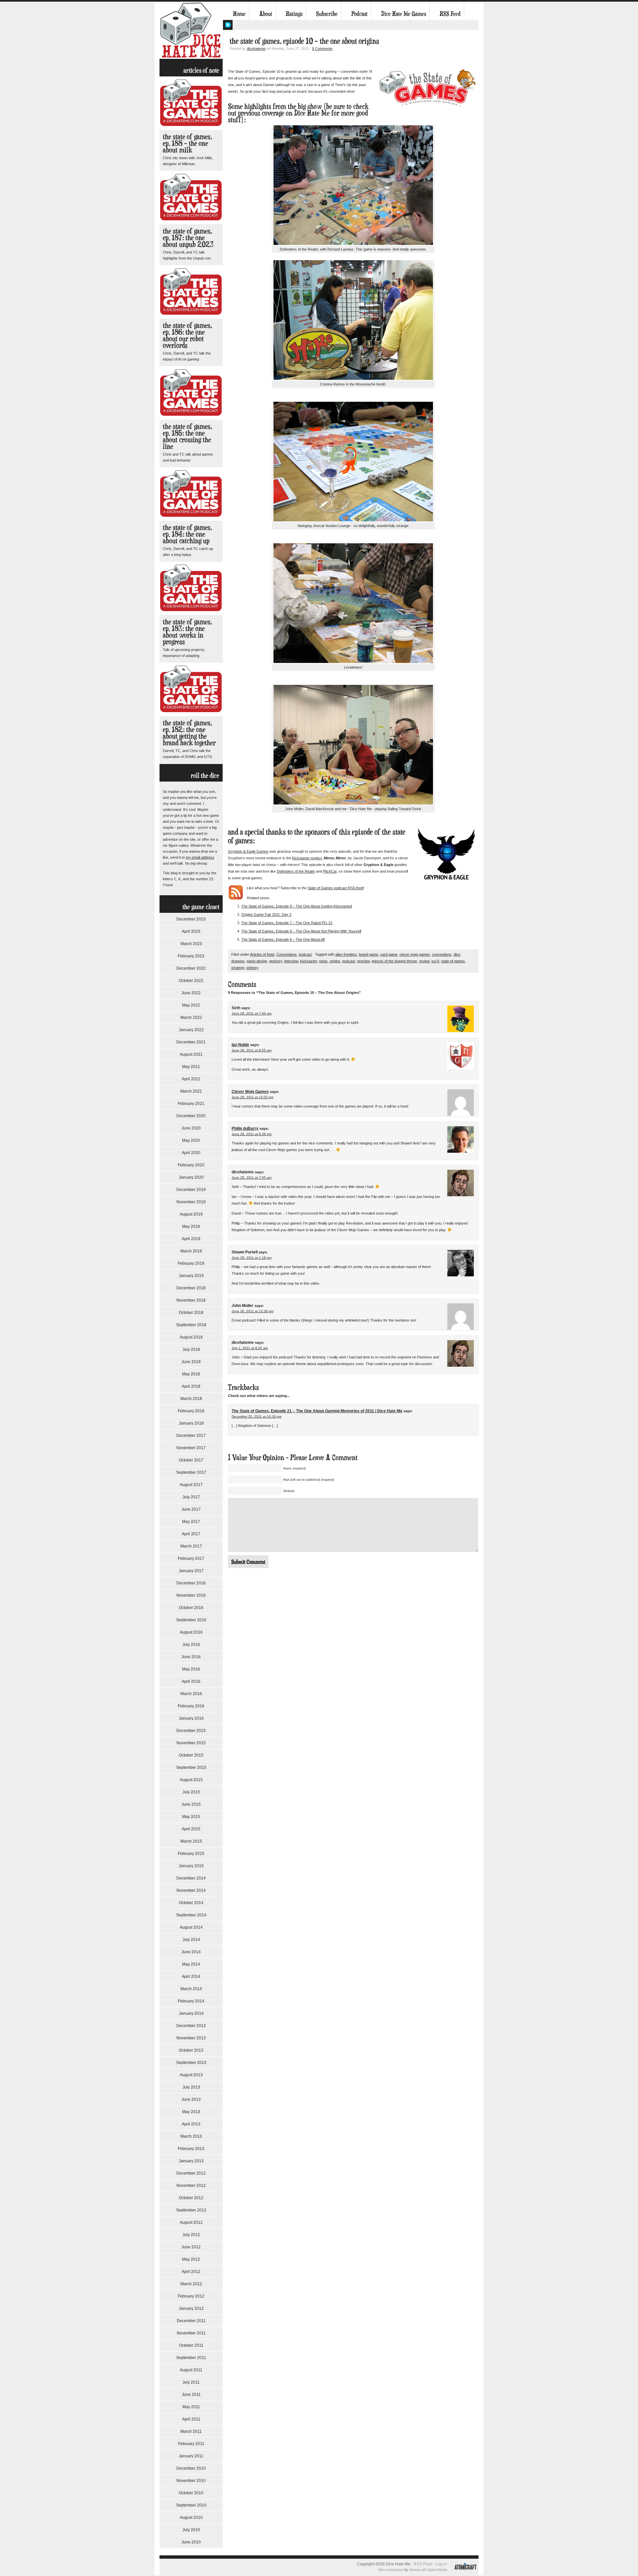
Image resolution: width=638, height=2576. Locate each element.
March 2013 (191, 2136)
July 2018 (191, 1349)
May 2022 (191, 1005)
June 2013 (191, 2099)
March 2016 (191, 1694)
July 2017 (191, 1497)
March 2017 (191, 1546)
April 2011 (191, 2419)
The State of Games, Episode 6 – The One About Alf (283, 939)
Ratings (294, 14)
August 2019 (191, 1214)
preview (363, 961)
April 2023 (191, 931)
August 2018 (191, 1337)
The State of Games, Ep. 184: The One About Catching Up (187, 534)
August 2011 (191, 2370)
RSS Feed (450, 14)
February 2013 (191, 2149)
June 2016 (191, 1657)
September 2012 (191, 2210)
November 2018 (191, 1300)
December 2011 (191, 2321)
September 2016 (191, 1620)
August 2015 (191, 1780)
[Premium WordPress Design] (465, 2574)
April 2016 (191, 1681)
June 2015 (191, 1804)
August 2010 (191, 2518)
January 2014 (191, 2013)
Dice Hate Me (191, 30)
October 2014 (191, 1903)
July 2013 (191, 2087)
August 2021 (191, 1054)
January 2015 (191, 1866)
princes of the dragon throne (394, 961)
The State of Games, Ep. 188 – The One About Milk (187, 143)
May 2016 (191, 1669)
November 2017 (191, 1448)
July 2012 (191, 2235)
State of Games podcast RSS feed (335, 888)
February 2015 (191, 1854)
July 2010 (191, 2530)
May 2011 (191, 2407)
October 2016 (191, 1608)
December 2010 (191, 2468)
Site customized (391, 2570)
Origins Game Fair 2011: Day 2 (266, 914)
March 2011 (191, 2431)
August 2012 (191, 2222)
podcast (305, 954)
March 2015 (191, 1841)
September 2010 (191, 2505)
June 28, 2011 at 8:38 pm (252, 1134)
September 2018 (191, 1325)
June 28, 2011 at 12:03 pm (253, 1097)
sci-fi (435, 961)
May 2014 (191, 1964)
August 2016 (191, 1632)
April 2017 (191, 1534)
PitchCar (330, 871)
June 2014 (191, 1952)
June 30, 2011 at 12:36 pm (253, 1311)
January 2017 (191, 1571)
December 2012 (191, 2173)
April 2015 (191, 1829)
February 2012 (191, 2296)
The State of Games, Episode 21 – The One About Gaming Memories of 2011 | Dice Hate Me (317, 1411)
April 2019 (191, 1239)
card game (389, 954)
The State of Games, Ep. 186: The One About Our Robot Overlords (187, 335)
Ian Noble (240, 1045)
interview (291, 961)
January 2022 (191, 1030)
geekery (276, 961)
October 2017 (191, 1460)
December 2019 (191, 1190)
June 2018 (191, 1362)
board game (369, 954)
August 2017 (191, 1485)
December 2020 (191, 1116)
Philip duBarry (245, 1128)
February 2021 (191, 1104)
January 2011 (191, 2456)
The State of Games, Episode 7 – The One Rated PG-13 (287, 923)
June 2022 (191, 993)
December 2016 (191, 1583)
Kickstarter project (307, 858)
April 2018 (191, 1386)
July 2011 (191, 2382)
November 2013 (191, 2038)
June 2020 (191, 1128)
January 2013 (191, 2161)
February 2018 (191, 1411)
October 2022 (191, 981)
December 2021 (191, 1042)
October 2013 (191, 2050)
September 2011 (191, 2358)
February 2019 (191, 1263)
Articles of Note (262, 954)
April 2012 (191, 2272)
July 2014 (191, 1940)
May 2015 (191, 1817)
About (266, 14)
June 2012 (191, 2247)
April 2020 (191, 1153)
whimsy (252, 968)
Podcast (359, 14)
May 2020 (191, 1140)
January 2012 (191, 2308)
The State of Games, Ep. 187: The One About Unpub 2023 (188, 237)
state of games (453, 961)
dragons (238, 961)
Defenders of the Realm (296, 871)
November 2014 (191, 1890)
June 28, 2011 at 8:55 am (252, 1050)
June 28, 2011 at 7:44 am (252, 1013)
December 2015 (191, 1731)
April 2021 (191, 1079)
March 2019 (191, 1251)
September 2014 (191, 1915)
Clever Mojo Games (250, 1092)
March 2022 (191, 1018)
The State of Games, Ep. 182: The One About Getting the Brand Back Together (189, 733)
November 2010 (191, 2481)
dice (457, 954)
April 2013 (191, 2124)
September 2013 (191, 2063)
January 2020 (191, 1177)
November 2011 (191, 2333)
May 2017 (191, 1522)
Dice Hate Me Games (404, 14)
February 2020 (191, 1165)
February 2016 (191, 1706)
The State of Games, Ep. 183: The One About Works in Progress (187, 632)
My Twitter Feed (228, 25)
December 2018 (191, 1288)
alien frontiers (346, 954)
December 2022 (191, 968)
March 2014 (191, 1989)
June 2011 (191, 2395)
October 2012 (191, 2198)
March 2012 (191, 2284)
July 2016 (191, 1645)
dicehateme (256, 49)
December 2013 (191, 2026)
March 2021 (191, 1091)
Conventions (287, 954)
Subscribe (327, 14)
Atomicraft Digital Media (428, 2570)
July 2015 (191, 1792)
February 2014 (191, 2001)
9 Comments (322, 49)
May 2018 (191, 1374)
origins (335, 961)
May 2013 (191, 2112)
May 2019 (191, 1227)
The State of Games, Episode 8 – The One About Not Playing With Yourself (301, 931)
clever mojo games (415, 954)
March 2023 (191, 944)
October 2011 (191, 2345)
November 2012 (191, 2186)
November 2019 (191, 1202)
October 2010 (191, 2493)
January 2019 (191, 1276)
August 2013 (191, 2075)
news (323, 961)
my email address (200, 857)
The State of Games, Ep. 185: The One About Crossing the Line (187, 436)
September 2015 (191, 1768)
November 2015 (191, 1743)
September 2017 (191, 1472)
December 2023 (191, 919)
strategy (238, 968)
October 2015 (191, 1755)
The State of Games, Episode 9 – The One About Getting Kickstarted (297, 906)
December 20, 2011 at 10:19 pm (257, 1416)
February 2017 (191, 1558)
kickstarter (309, 961)
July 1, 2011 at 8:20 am (250, 1348)
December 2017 (191, 1436)
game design (257, 961)
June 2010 (191, 2542)
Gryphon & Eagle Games (248, 851)
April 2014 (191, 1977)
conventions (442, 954)
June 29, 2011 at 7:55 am (252, 1178)
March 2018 (191, 1399)
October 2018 (191, 1313)
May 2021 (191, 1067)
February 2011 (191, 2444)
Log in (441, 2564)
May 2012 (191, 2259)
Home (239, 14)
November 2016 (191, 1595)
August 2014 (191, 1927)
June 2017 (191, 1509)
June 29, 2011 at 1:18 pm (252, 1258)
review (424, 961)
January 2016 (191, 1718)
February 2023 (191, 956)
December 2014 (191, 1878)
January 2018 (191, 1423)
